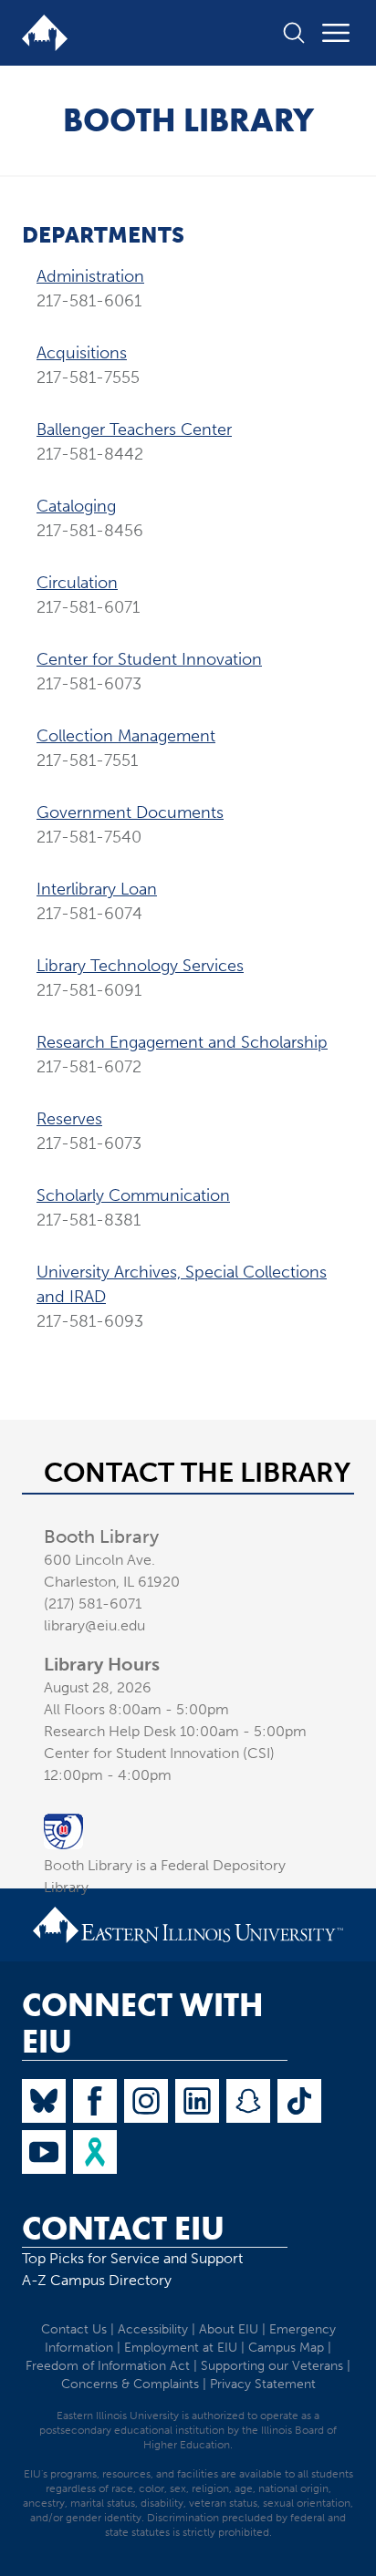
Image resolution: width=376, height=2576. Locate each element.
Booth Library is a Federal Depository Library (165, 1876)
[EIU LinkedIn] (197, 2101)
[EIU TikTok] (299, 2101)
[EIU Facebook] (95, 2101)
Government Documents (130, 812)
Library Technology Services (140, 966)
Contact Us (74, 2329)
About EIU (229, 2329)
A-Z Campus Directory (97, 2280)
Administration (90, 276)
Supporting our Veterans (272, 2366)
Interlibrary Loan (97, 889)
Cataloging (76, 506)
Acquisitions (82, 353)
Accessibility (153, 2329)
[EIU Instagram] (146, 2101)
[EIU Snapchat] (248, 2101)
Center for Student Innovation (149, 659)
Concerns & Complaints (130, 2384)
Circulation (77, 583)
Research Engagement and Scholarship (182, 1042)
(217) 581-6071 (93, 1604)
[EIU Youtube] (44, 2152)
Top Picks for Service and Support (132, 2258)
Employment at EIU (181, 2348)
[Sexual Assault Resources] (95, 2152)
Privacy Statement (263, 2384)
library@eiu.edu (94, 1625)
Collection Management (126, 736)
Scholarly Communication (133, 1195)
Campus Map (286, 2348)
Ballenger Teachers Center (134, 429)
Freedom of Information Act (108, 2366)
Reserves (69, 1119)
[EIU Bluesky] (44, 2101)
